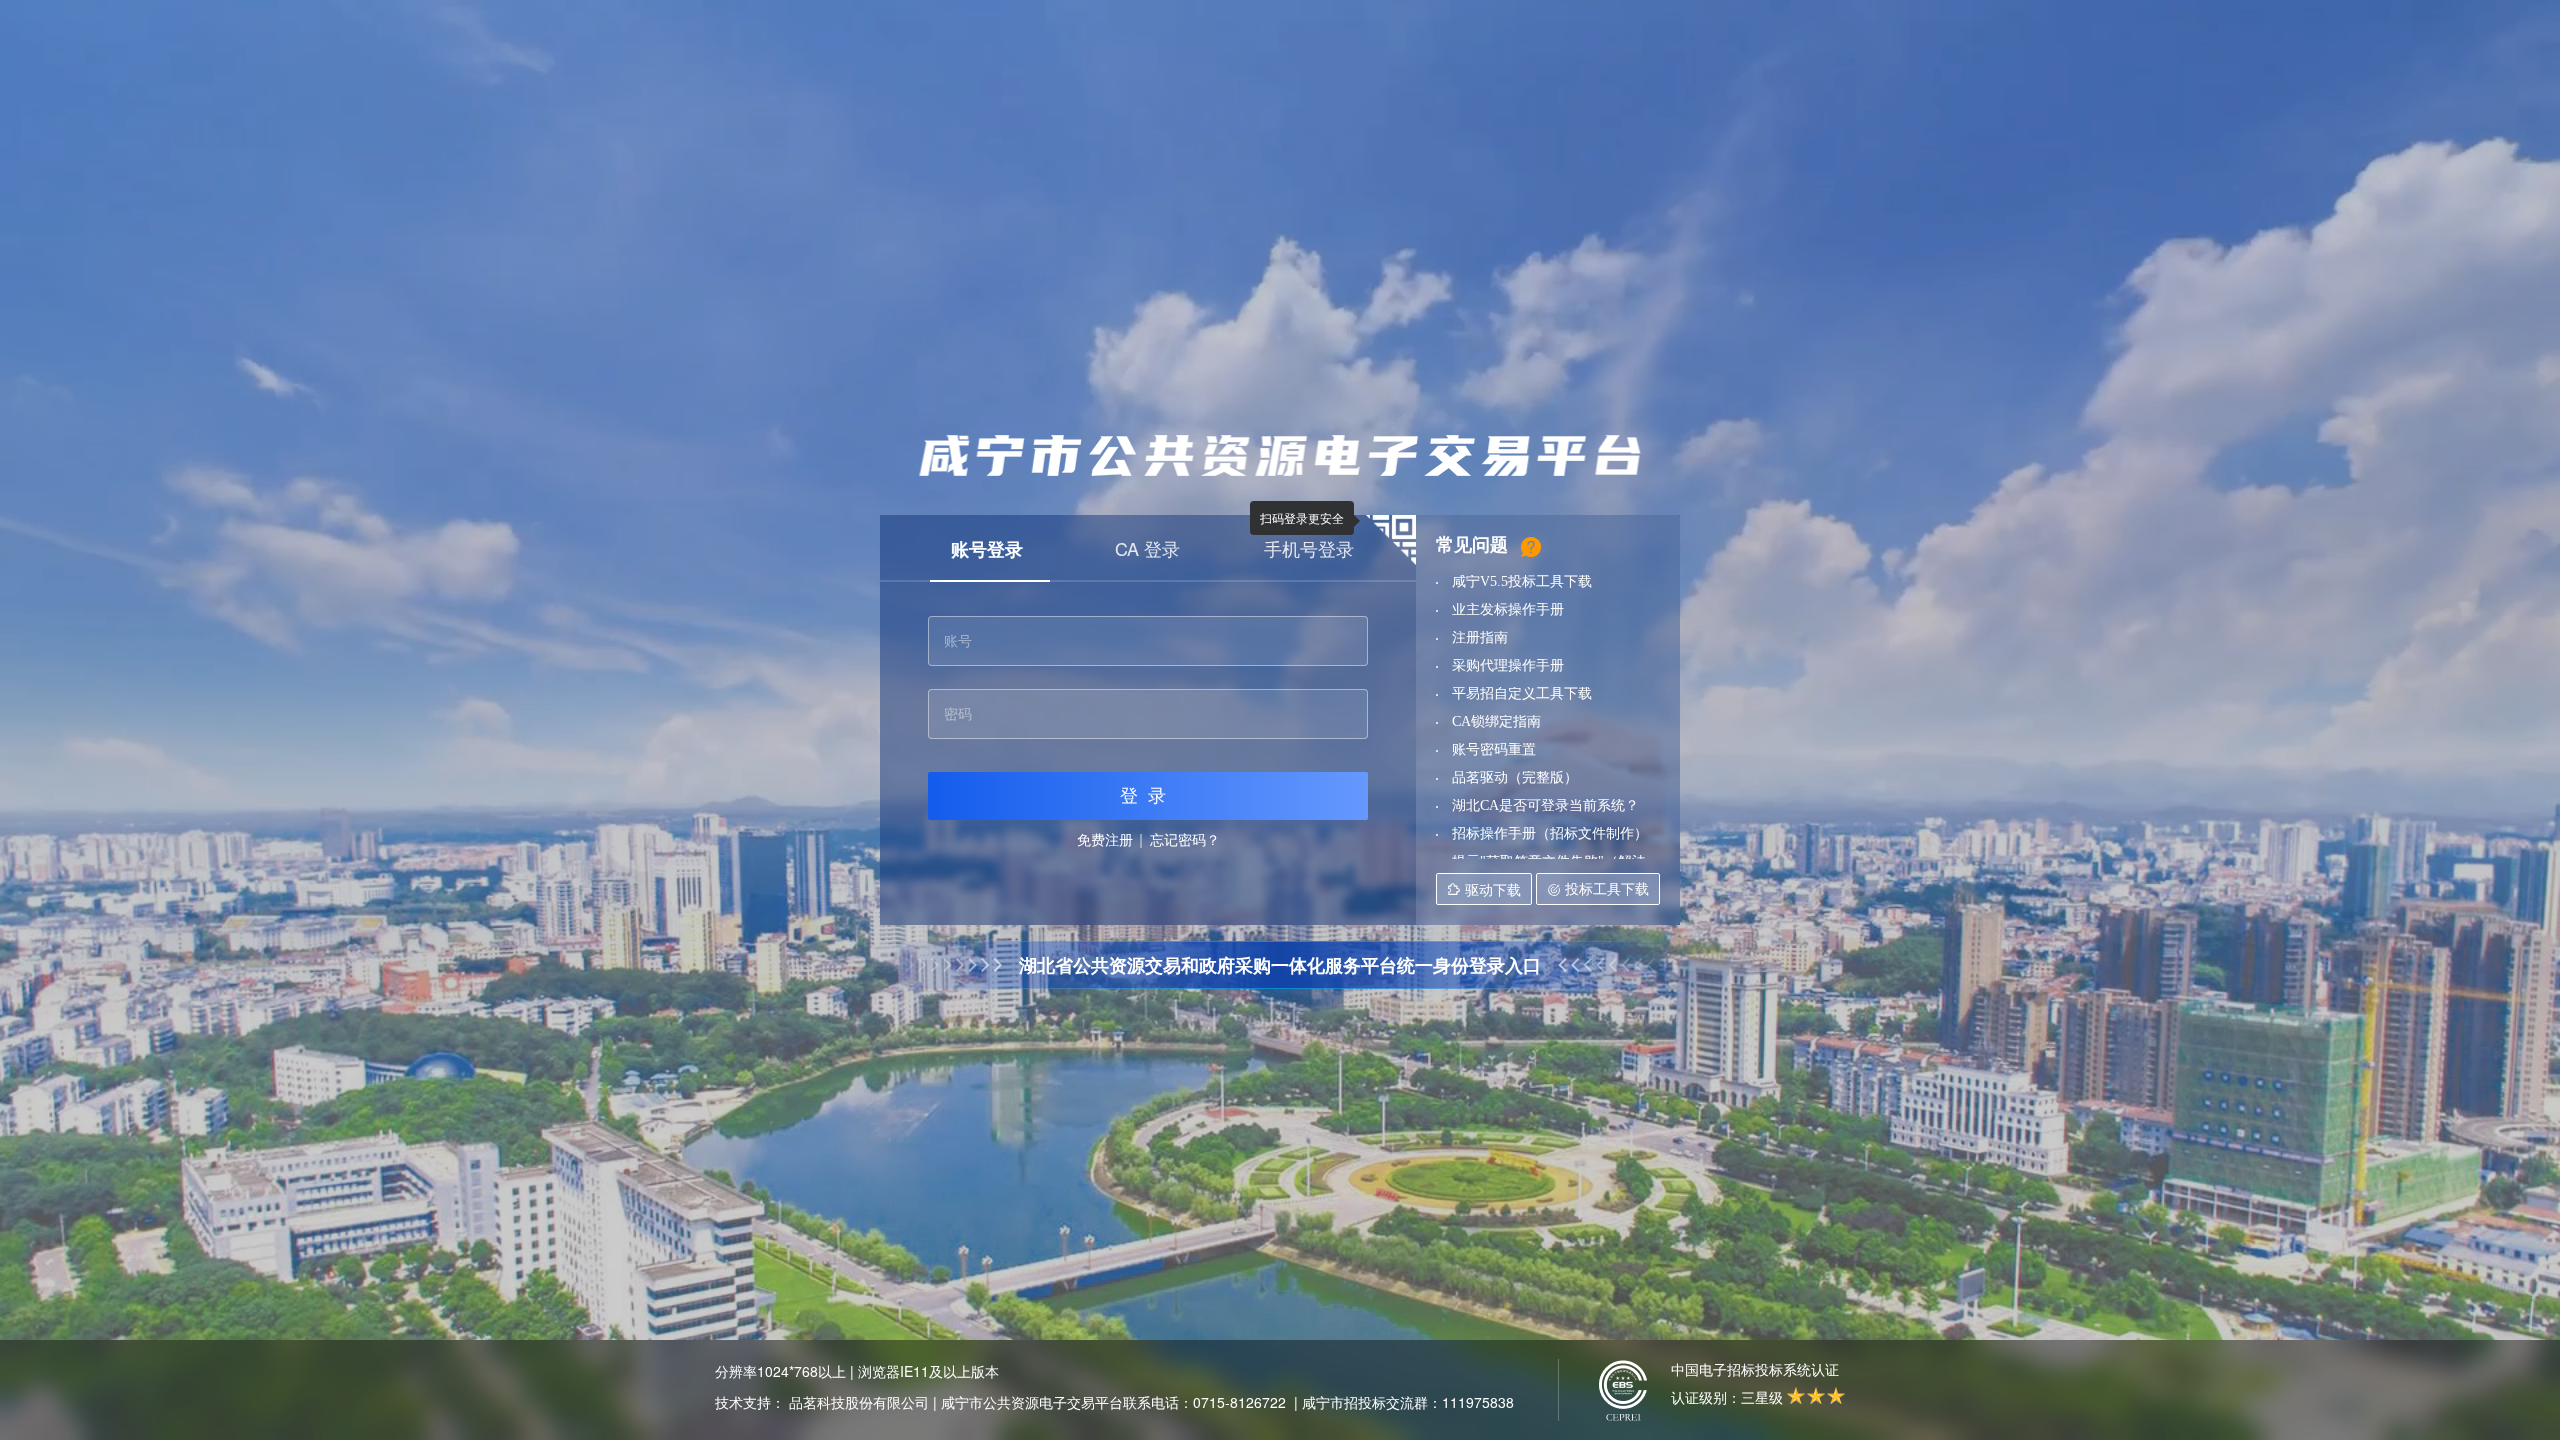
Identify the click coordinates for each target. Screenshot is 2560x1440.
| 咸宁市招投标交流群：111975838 (1404, 1402)
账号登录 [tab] (987, 549)
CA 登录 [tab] (1147, 548)
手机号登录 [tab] (1309, 548)
